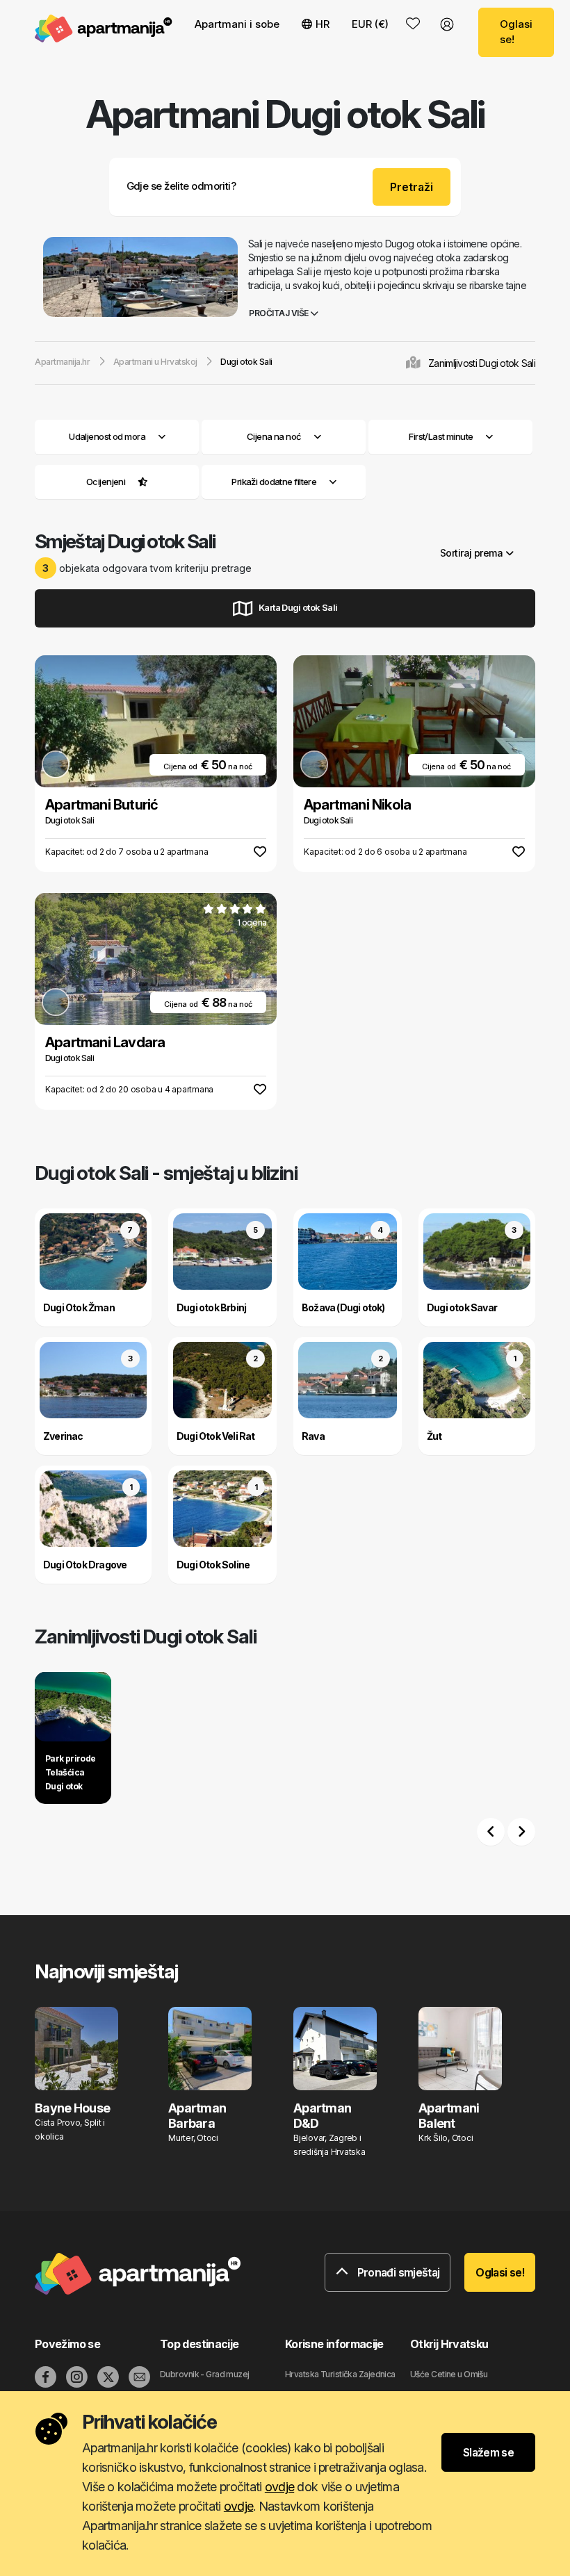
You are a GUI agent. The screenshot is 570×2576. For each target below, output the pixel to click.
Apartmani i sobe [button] (237, 24)
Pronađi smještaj (397, 2272)
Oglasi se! (516, 32)
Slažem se (488, 2452)
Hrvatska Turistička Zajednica (340, 2374)
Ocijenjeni (106, 482)
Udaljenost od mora (107, 436)
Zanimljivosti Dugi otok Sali (482, 363)
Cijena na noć (274, 436)
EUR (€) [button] (370, 24)
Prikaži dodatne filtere (275, 482)
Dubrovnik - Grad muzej (205, 2374)
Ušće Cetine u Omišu (449, 2374)
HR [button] (323, 24)
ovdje (279, 2487)
